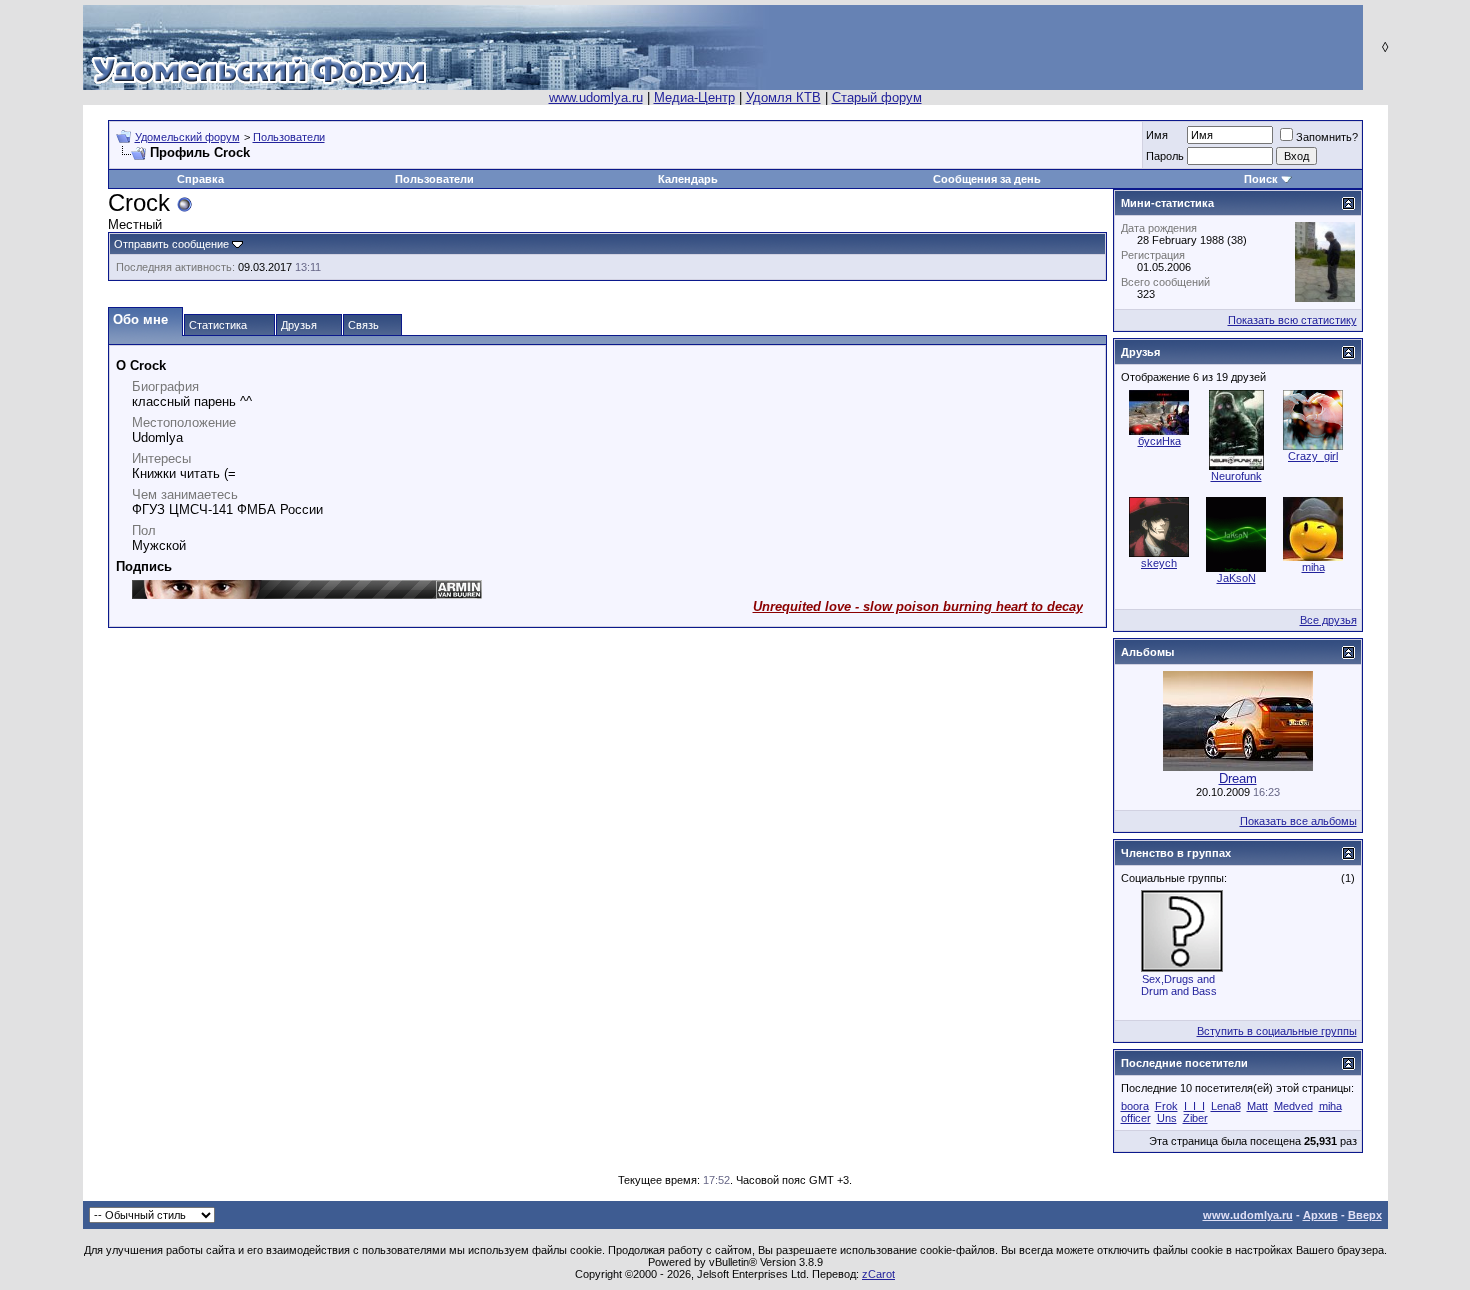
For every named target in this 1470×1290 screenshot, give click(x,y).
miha (1313, 567)
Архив (1320, 1215)
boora (1135, 1106)
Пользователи (289, 137)
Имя (1157, 135)
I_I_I (1194, 1106)
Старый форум (877, 97)
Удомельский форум (187, 137)
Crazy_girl (1313, 456)
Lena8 (1226, 1106)
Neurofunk (1236, 476)
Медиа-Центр (694, 97)
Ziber (1195, 1118)
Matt (1257, 1106)
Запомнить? (1327, 137)
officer (1136, 1118)
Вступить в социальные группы (1277, 1031)
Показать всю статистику (1292, 320)
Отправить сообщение (171, 244)
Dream (1238, 778)
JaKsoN (1236, 578)
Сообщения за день (987, 179)
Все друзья (1328, 620)
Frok (1166, 1106)
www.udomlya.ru (596, 97)
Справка (200, 179)
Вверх (1365, 1215)
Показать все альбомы (1298, 821)
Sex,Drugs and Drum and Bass (1179, 985)
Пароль (1165, 156)
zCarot (878, 1274)
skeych (1159, 563)
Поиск (1261, 179)
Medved (1293, 1106)
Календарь (688, 179)
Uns (1167, 1118)
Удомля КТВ (783, 97)
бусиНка (1159, 441)
